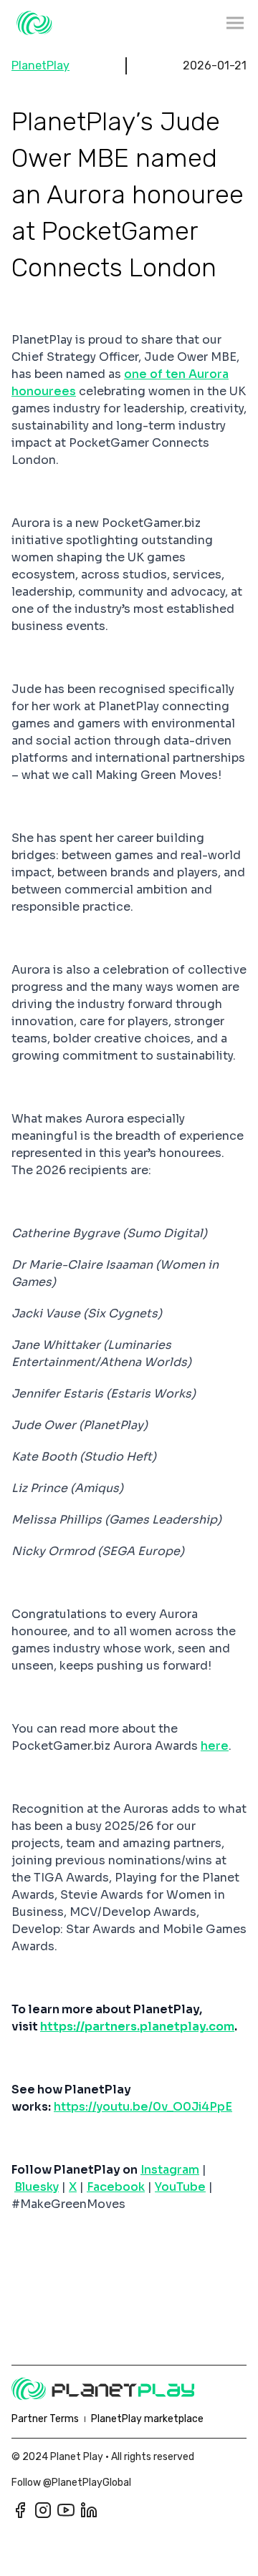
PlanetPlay (40, 66)
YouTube (180, 2187)
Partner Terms (45, 2419)
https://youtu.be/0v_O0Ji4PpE (143, 2107)
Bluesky (37, 2187)
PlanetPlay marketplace (147, 2419)
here (215, 1746)
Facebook (116, 2187)
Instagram (170, 2170)
